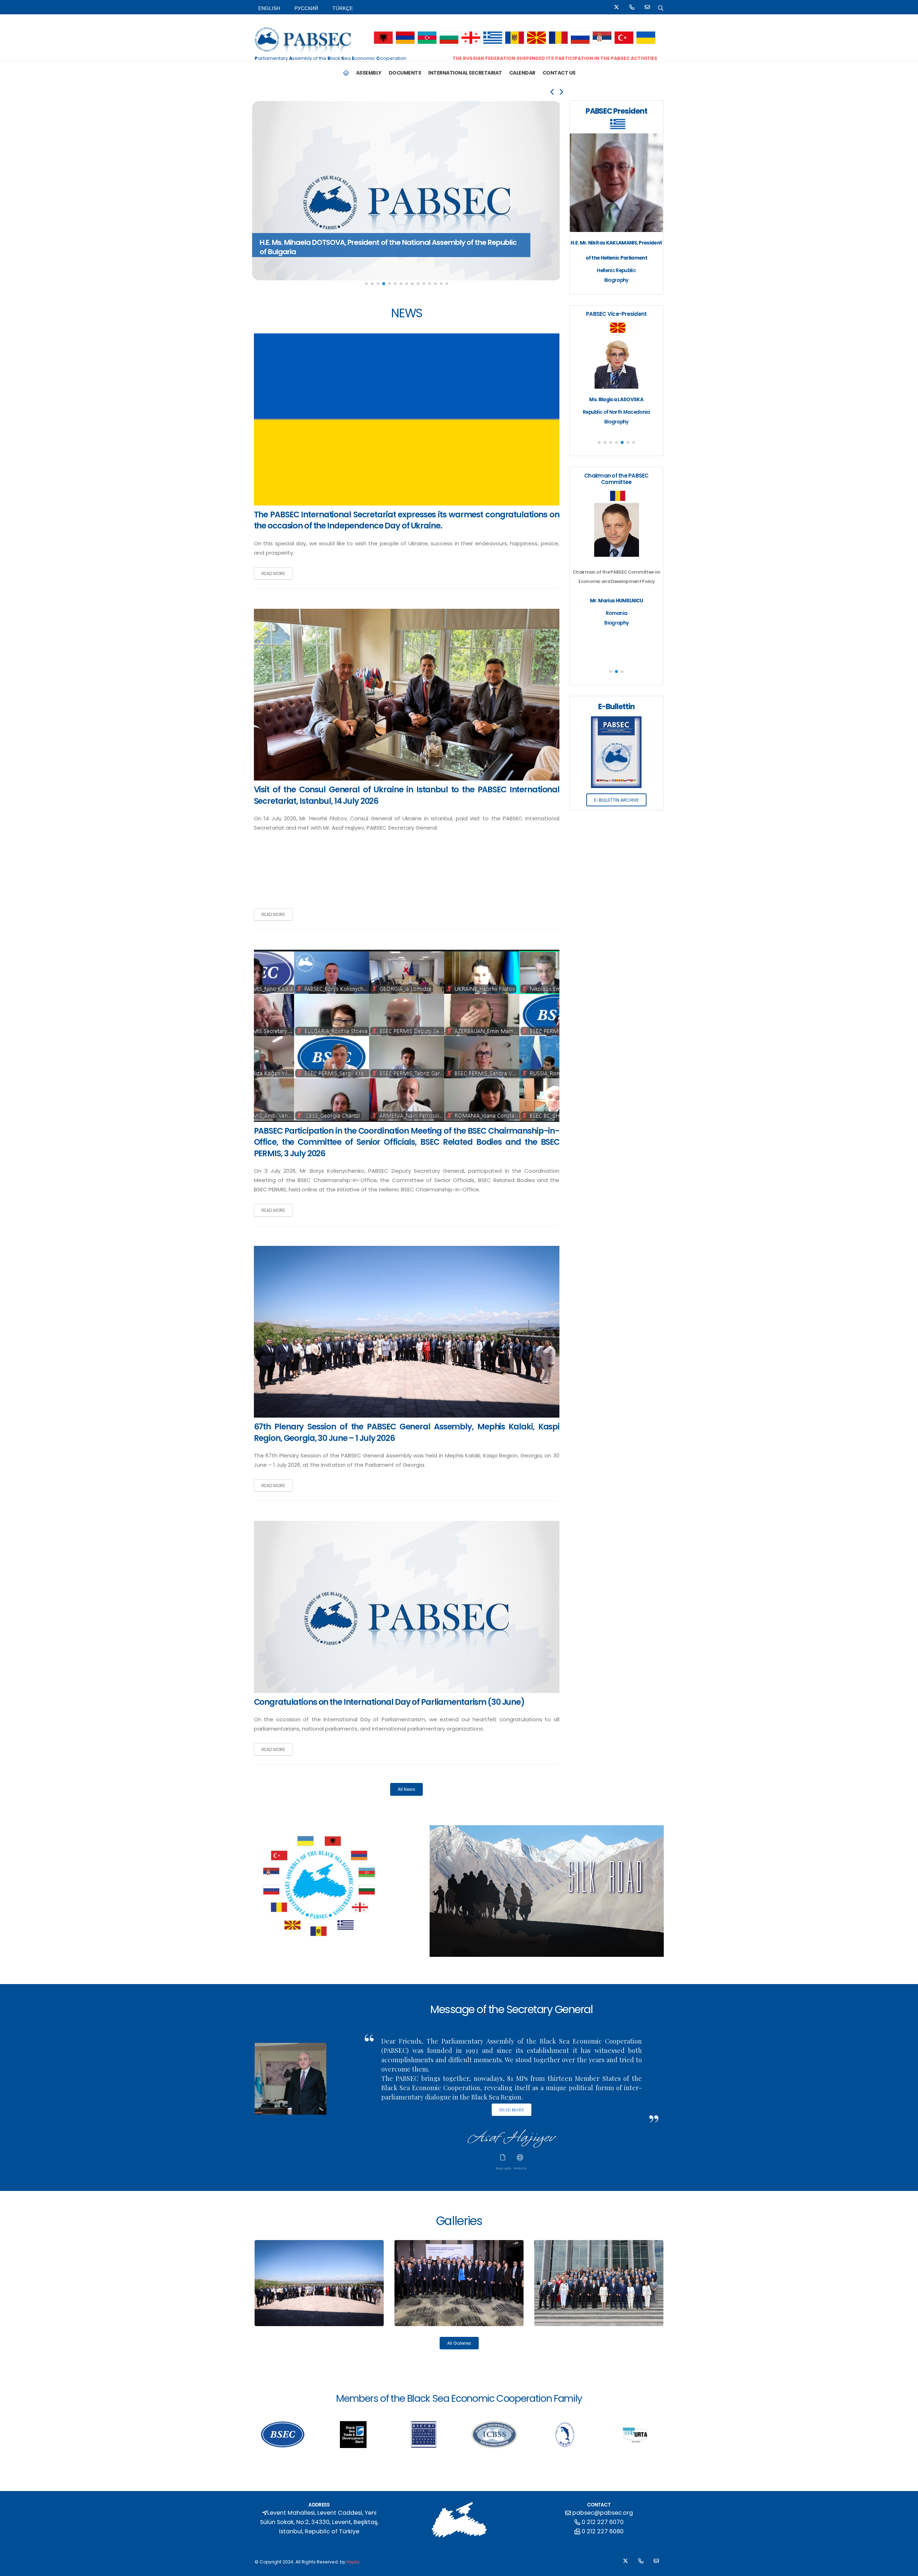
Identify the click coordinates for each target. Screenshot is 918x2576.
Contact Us (559, 73)
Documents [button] (405, 73)
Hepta (353, 2562)
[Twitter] (616, 8)
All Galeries (459, 2343)
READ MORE (273, 573)
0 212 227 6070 (603, 2522)
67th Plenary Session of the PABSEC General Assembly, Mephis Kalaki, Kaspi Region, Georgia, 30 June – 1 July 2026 (407, 1432)
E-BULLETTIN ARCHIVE (616, 800)
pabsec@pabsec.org (603, 2513)
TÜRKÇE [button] (343, 8)
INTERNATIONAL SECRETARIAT (465, 73)
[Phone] (632, 8)
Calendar (522, 73)
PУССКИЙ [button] (306, 8)
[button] (384, 38)
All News (406, 1789)
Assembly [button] (369, 73)
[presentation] (553, 92)
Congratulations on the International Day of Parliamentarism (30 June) (389, 1702)
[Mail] (647, 8)
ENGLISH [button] (269, 8)
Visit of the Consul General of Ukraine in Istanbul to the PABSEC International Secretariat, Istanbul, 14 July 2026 (407, 795)
